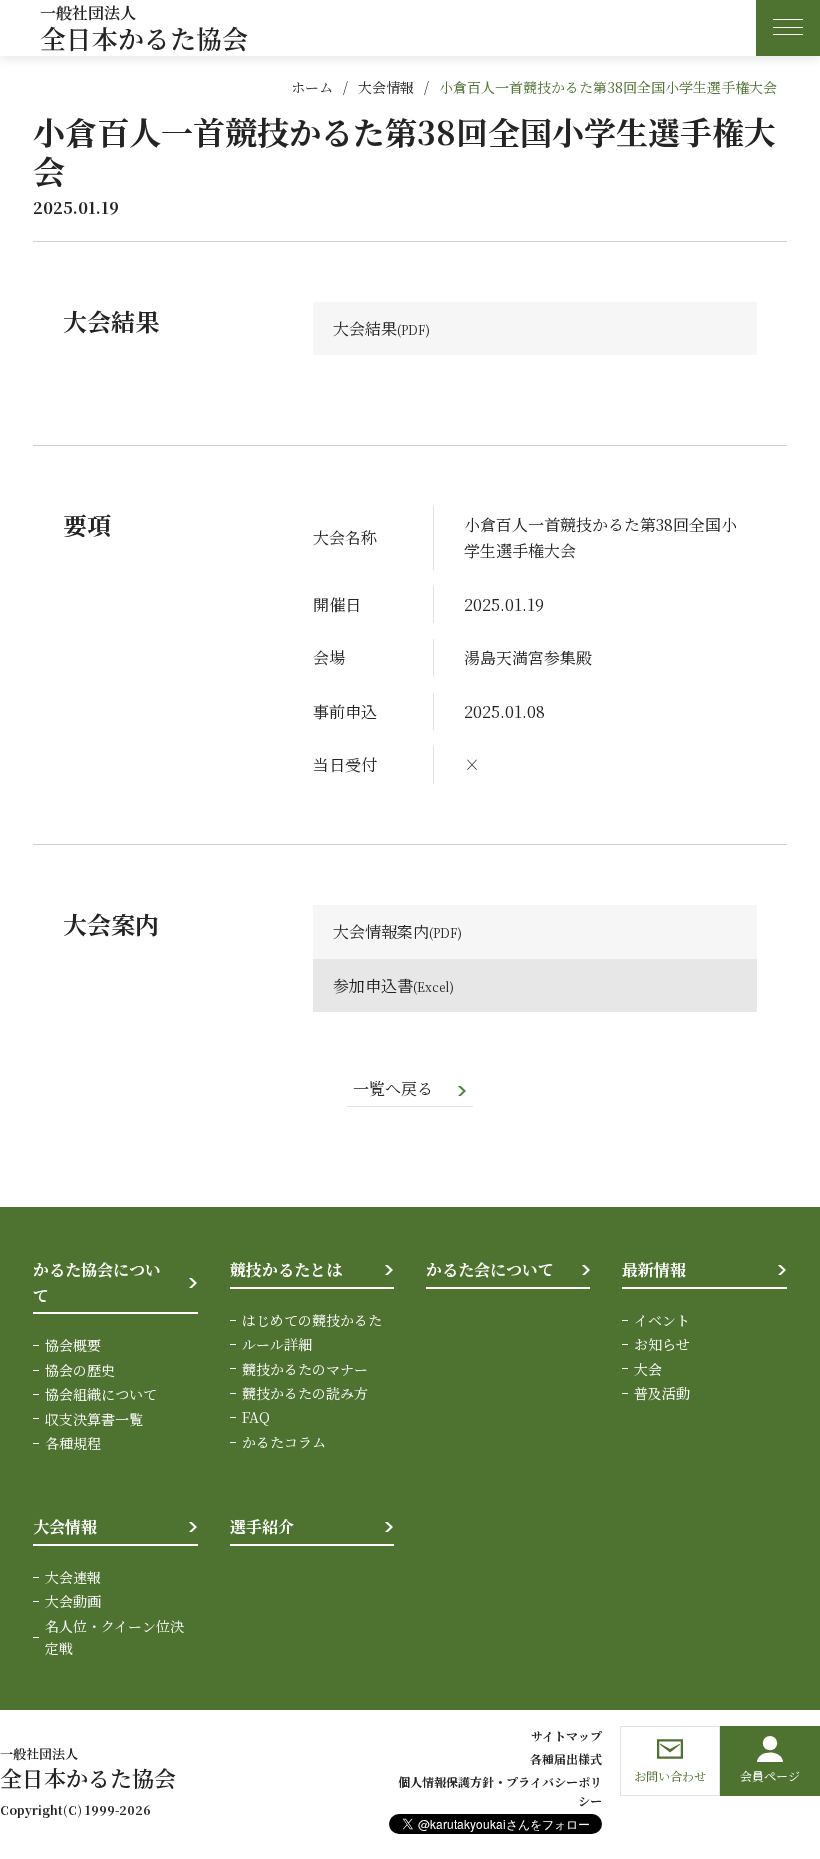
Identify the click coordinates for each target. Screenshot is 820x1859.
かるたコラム (284, 1442)
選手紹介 (262, 1526)
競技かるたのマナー (305, 1369)
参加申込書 (373, 985)
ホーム (312, 87)
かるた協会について (97, 1282)
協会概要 (73, 1345)
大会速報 (73, 1577)
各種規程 (73, 1443)
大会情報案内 (381, 931)
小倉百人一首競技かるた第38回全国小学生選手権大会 (608, 87)
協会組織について (101, 1394)
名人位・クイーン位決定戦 (114, 1637)
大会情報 (386, 87)
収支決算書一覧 (94, 1419)
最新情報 (654, 1269)
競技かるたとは (286, 1269)
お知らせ (662, 1344)
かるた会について (490, 1269)
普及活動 (662, 1393)
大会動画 (73, 1601)
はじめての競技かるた (312, 1320)
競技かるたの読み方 (305, 1393)
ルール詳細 (277, 1344)
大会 (648, 1369)
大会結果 (365, 328)
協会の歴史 (80, 1370)
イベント (662, 1320)
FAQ (256, 1417)
